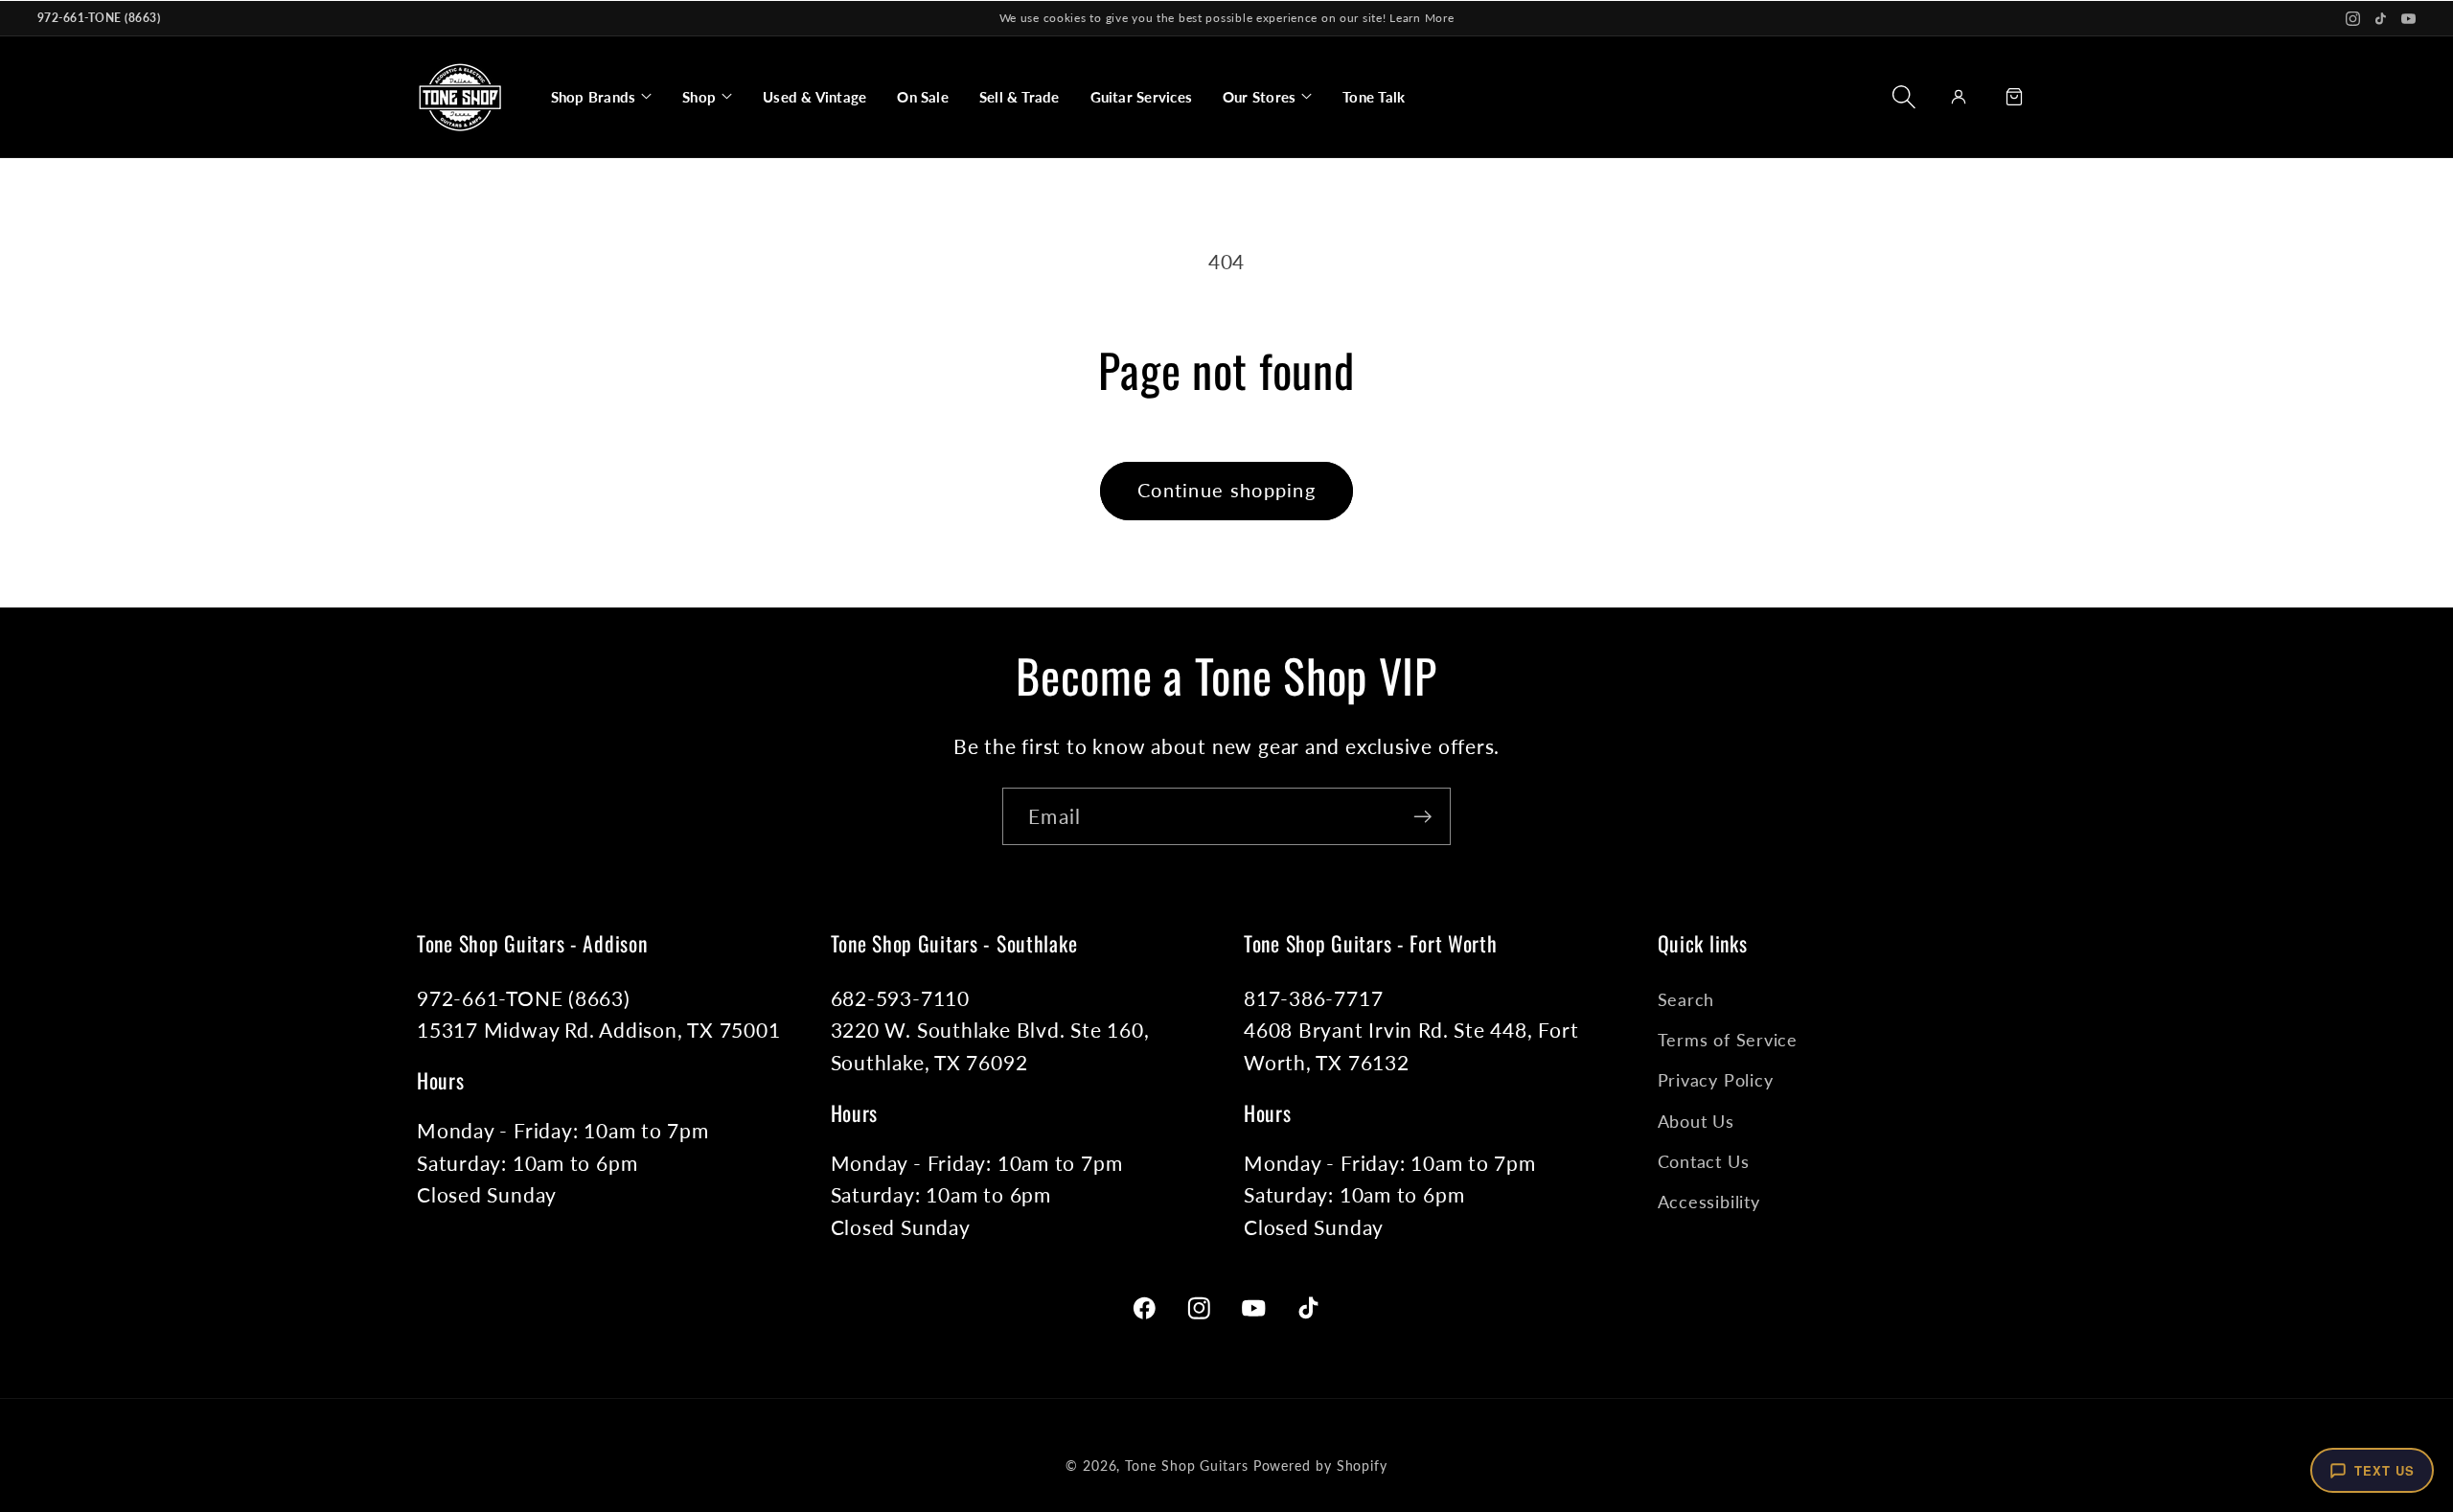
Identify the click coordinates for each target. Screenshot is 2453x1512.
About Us (1696, 1121)
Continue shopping (1226, 490)
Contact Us (1704, 1161)
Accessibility (1709, 1202)
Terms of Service (1728, 1040)
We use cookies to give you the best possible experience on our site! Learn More (1227, 18)
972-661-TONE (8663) (99, 18)
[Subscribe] (1422, 817)
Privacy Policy (1716, 1080)
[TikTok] (2381, 19)
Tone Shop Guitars (1186, 1466)
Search (1686, 999)
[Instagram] (2353, 19)
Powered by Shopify (1320, 1466)
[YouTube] (2408, 19)
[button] (601, 97)
